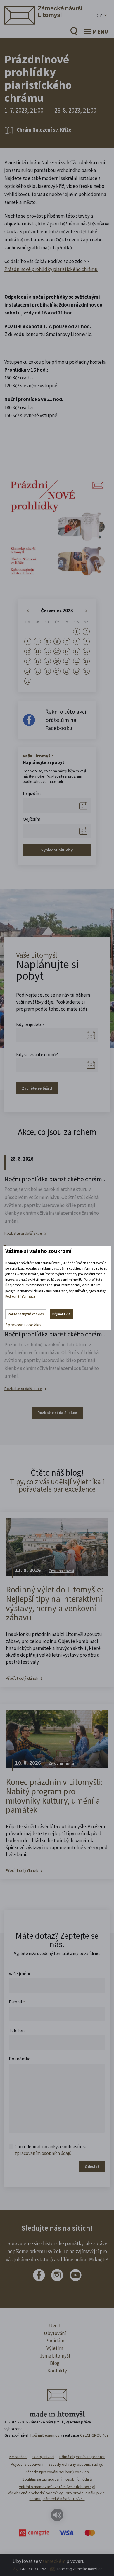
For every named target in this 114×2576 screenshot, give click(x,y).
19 (47, 661)
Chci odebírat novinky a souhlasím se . (51, 2150)
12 (47, 651)
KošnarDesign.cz (45, 2435)
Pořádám (55, 2341)
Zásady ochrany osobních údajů (76, 2464)
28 (67, 671)
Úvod (55, 2326)
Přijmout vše (61, 1314)
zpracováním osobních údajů (43, 2153)
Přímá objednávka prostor (82, 2457)
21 (67, 661)
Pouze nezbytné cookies (26, 1314)
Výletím (55, 2348)
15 (77, 651)
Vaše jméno (20, 1973)
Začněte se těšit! (37, 1088)
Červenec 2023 (57, 610)
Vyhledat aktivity (57, 850)
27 (57, 671)
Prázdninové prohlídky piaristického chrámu (51, 269)
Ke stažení (18, 2457)
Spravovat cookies (23, 1325)
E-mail (17, 2002)
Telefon (17, 2030)
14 (67, 651)
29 (77, 671)
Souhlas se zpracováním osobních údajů (57, 2479)
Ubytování (55, 2333)
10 (28, 651)
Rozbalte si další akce (23, 1233)
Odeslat (92, 2166)
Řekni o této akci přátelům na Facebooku (66, 720)
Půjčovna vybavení (27, 2464)
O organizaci (43, 2457)
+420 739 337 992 (33, 2569)
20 (57, 661)
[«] (28, 611)
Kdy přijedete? (30, 1024)
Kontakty (57, 2371)
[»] (86, 611)
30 (86, 671)
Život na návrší (61, 1571)
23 (86, 661)
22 (77, 661)
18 (37, 661)
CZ (99, 15)
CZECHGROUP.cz (94, 2435)
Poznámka (20, 2059)
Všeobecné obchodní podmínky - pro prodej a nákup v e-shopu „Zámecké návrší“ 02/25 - (57, 2496)
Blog (55, 2363)
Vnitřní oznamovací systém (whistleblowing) (57, 2487)
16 (86, 651)
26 (47, 671)
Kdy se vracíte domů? (37, 1054)
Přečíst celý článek (22, 1678)
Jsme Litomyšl (55, 2356)
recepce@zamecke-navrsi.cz (80, 2569)
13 (57, 651)
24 (28, 671)
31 (28, 681)
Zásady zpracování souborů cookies (57, 2472)
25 (37, 671)
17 (28, 661)
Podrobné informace (20, 1296)
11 (37, 651)
